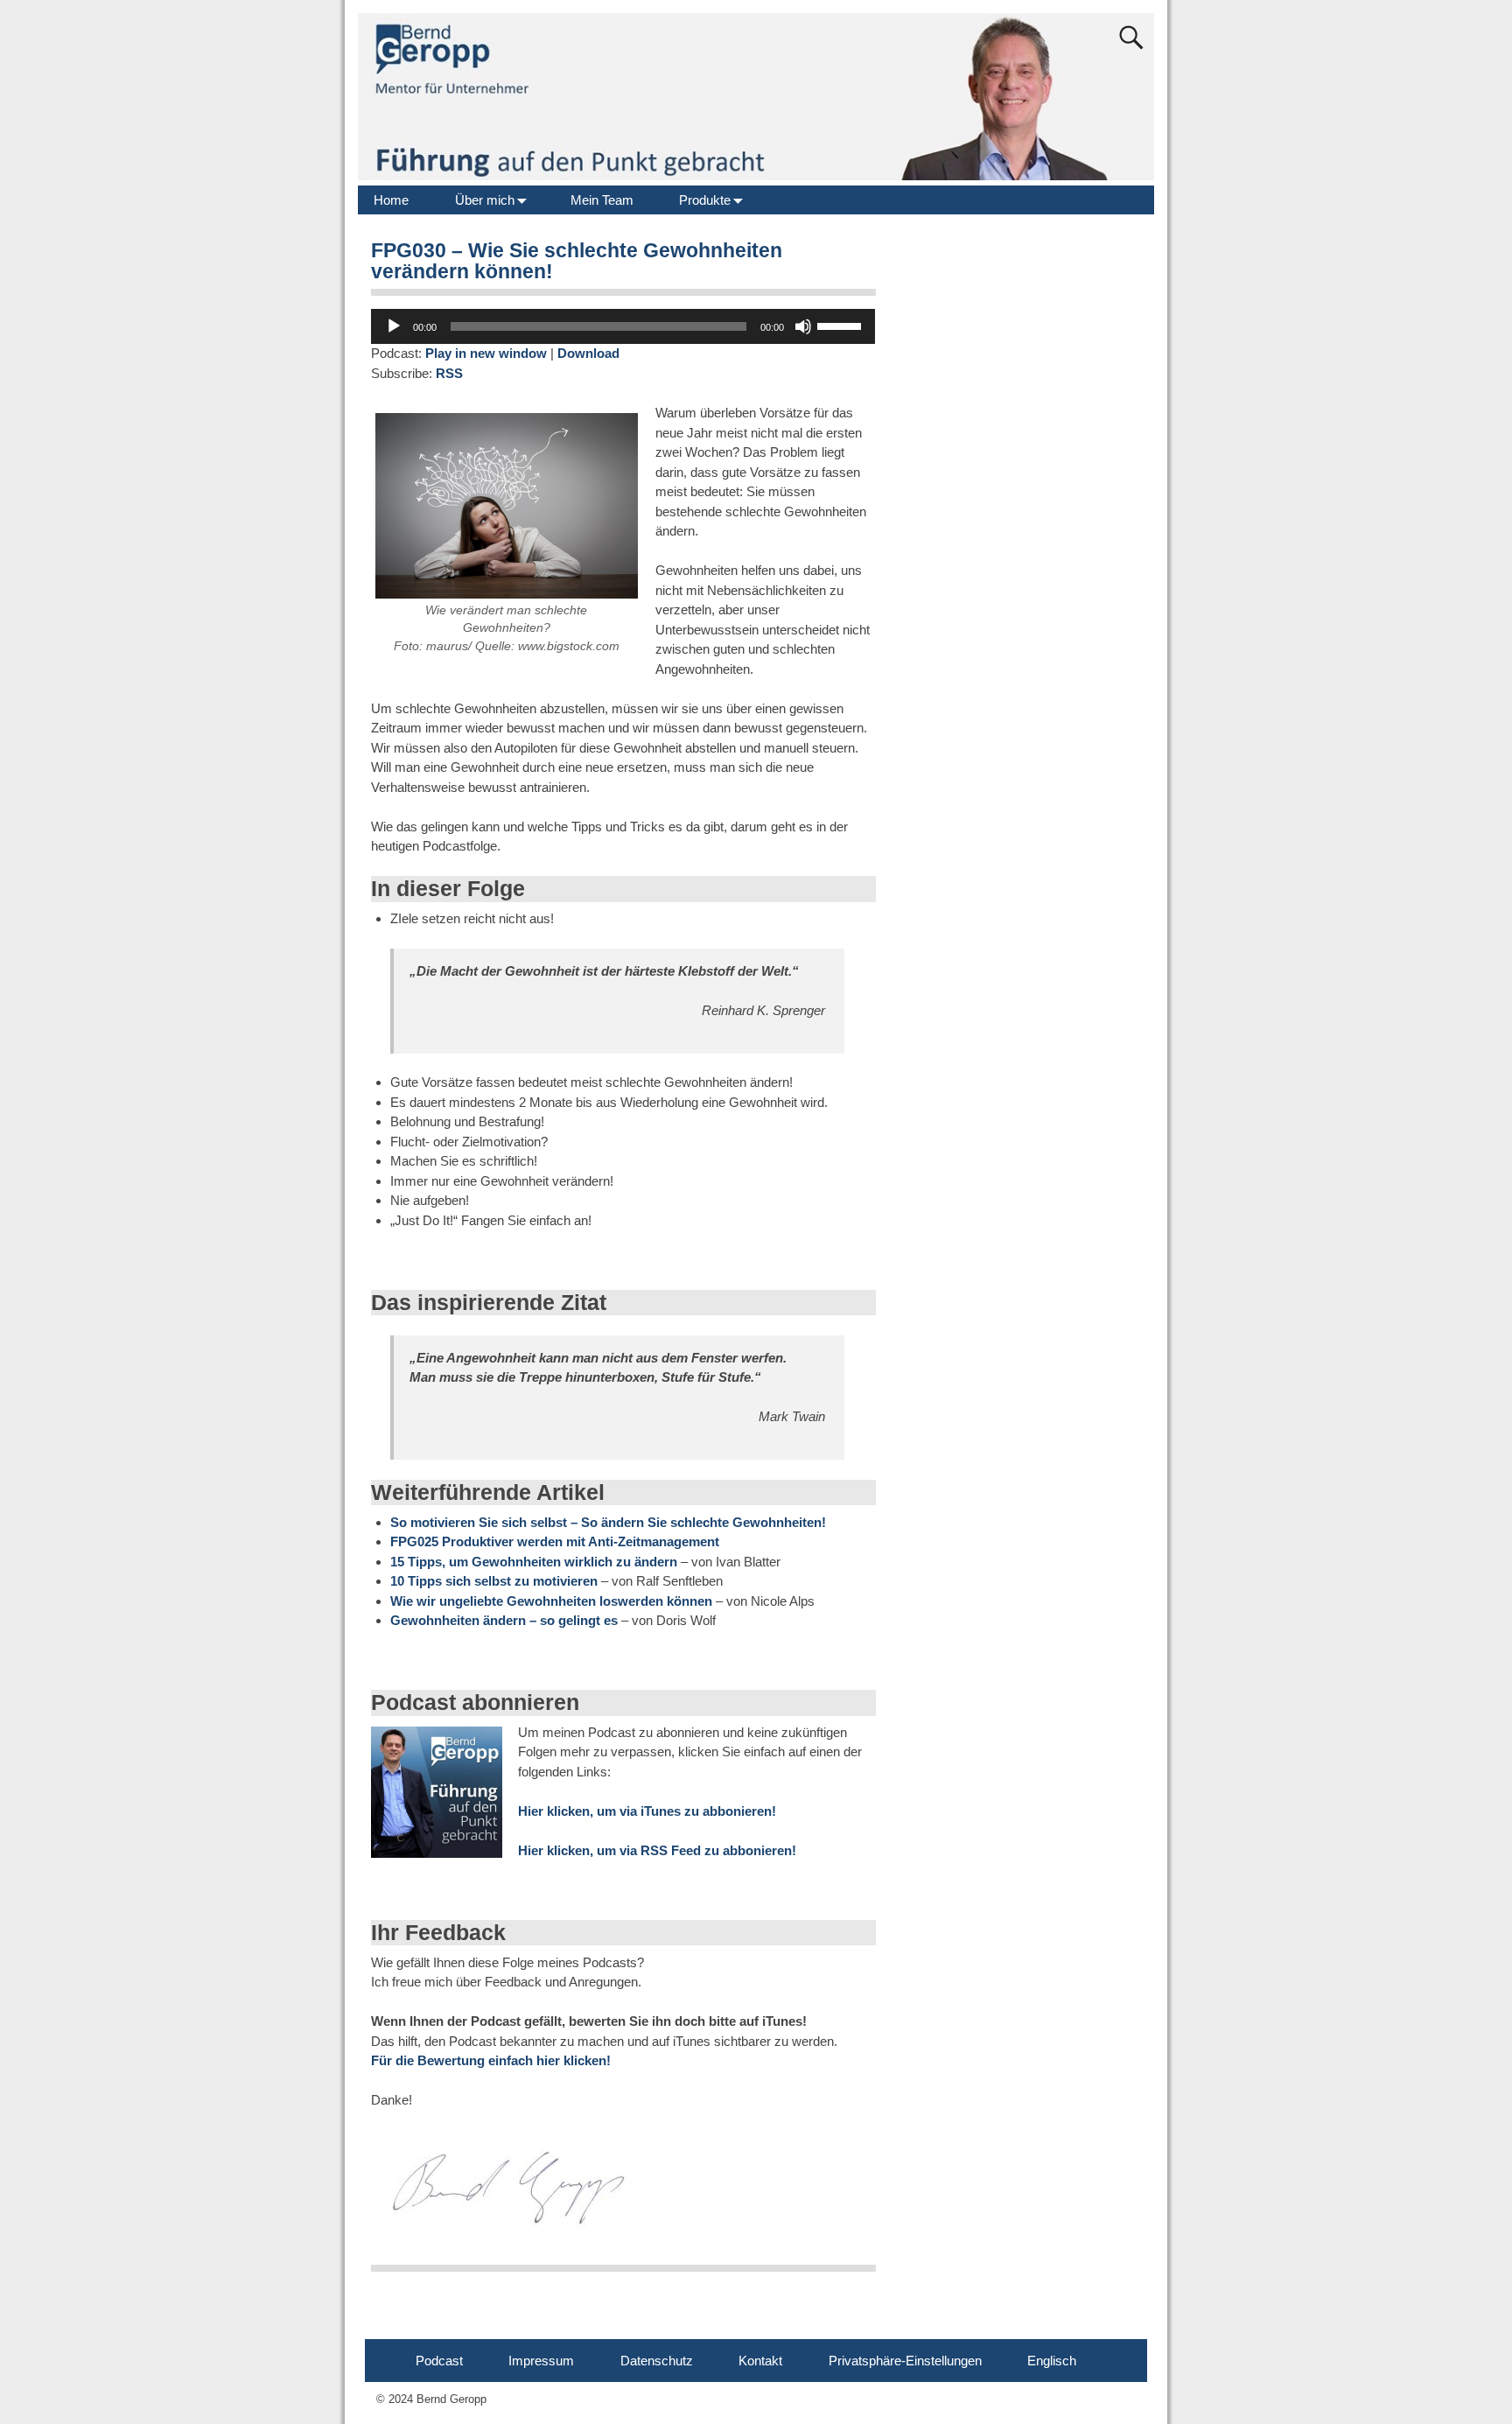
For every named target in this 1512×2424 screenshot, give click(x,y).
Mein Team (602, 200)
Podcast (439, 2361)
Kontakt (760, 2361)
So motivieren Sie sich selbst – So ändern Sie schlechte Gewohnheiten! (608, 1522)
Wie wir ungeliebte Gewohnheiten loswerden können (551, 1601)
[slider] (842, 325)
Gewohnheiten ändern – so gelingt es (504, 1620)
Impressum (541, 2361)
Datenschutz (657, 2361)
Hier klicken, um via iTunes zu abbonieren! (647, 1811)
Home (391, 200)
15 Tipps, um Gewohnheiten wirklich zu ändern (534, 1562)
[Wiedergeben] (394, 326)
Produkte (705, 200)
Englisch (1052, 2361)
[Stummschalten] (803, 326)
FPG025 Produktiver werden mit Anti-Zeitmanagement (555, 1541)
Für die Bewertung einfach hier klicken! (491, 2060)
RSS (449, 373)
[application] (623, 326)
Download (588, 353)
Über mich (485, 200)
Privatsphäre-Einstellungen (905, 2361)
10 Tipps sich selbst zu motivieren (494, 1581)
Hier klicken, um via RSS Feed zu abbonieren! (657, 1850)
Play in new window (486, 353)
